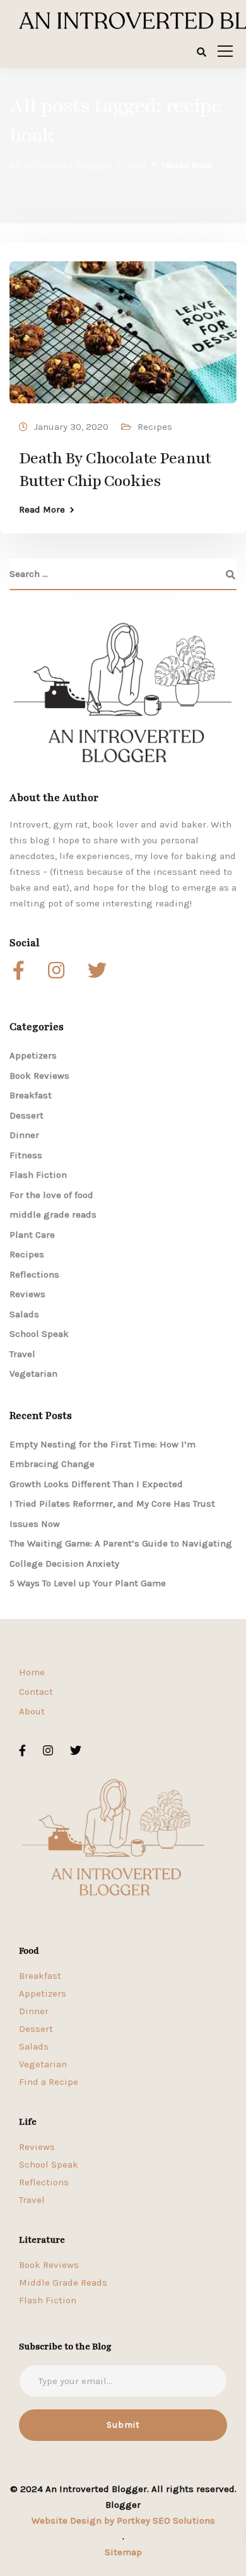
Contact (36, 1692)
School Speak (39, 1334)
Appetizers (33, 1055)
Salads (24, 1314)
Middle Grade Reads (63, 2282)
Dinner (24, 1135)
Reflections (34, 1274)
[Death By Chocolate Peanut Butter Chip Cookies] (123, 326)
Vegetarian (33, 1374)
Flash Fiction (38, 1175)
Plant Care (32, 1235)
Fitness (26, 1155)
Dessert (26, 1115)
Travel (22, 1354)
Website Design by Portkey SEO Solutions (123, 2520)
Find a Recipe (49, 2082)
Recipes (155, 427)
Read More (42, 510)
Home (32, 1672)
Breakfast (31, 1095)
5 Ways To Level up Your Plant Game (88, 1583)
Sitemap (123, 2552)
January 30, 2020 (71, 427)
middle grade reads (53, 1214)
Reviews (27, 1294)
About (32, 1711)
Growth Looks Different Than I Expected (96, 1484)
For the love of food (51, 1195)
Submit (123, 2425)
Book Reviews (39, 1076)
